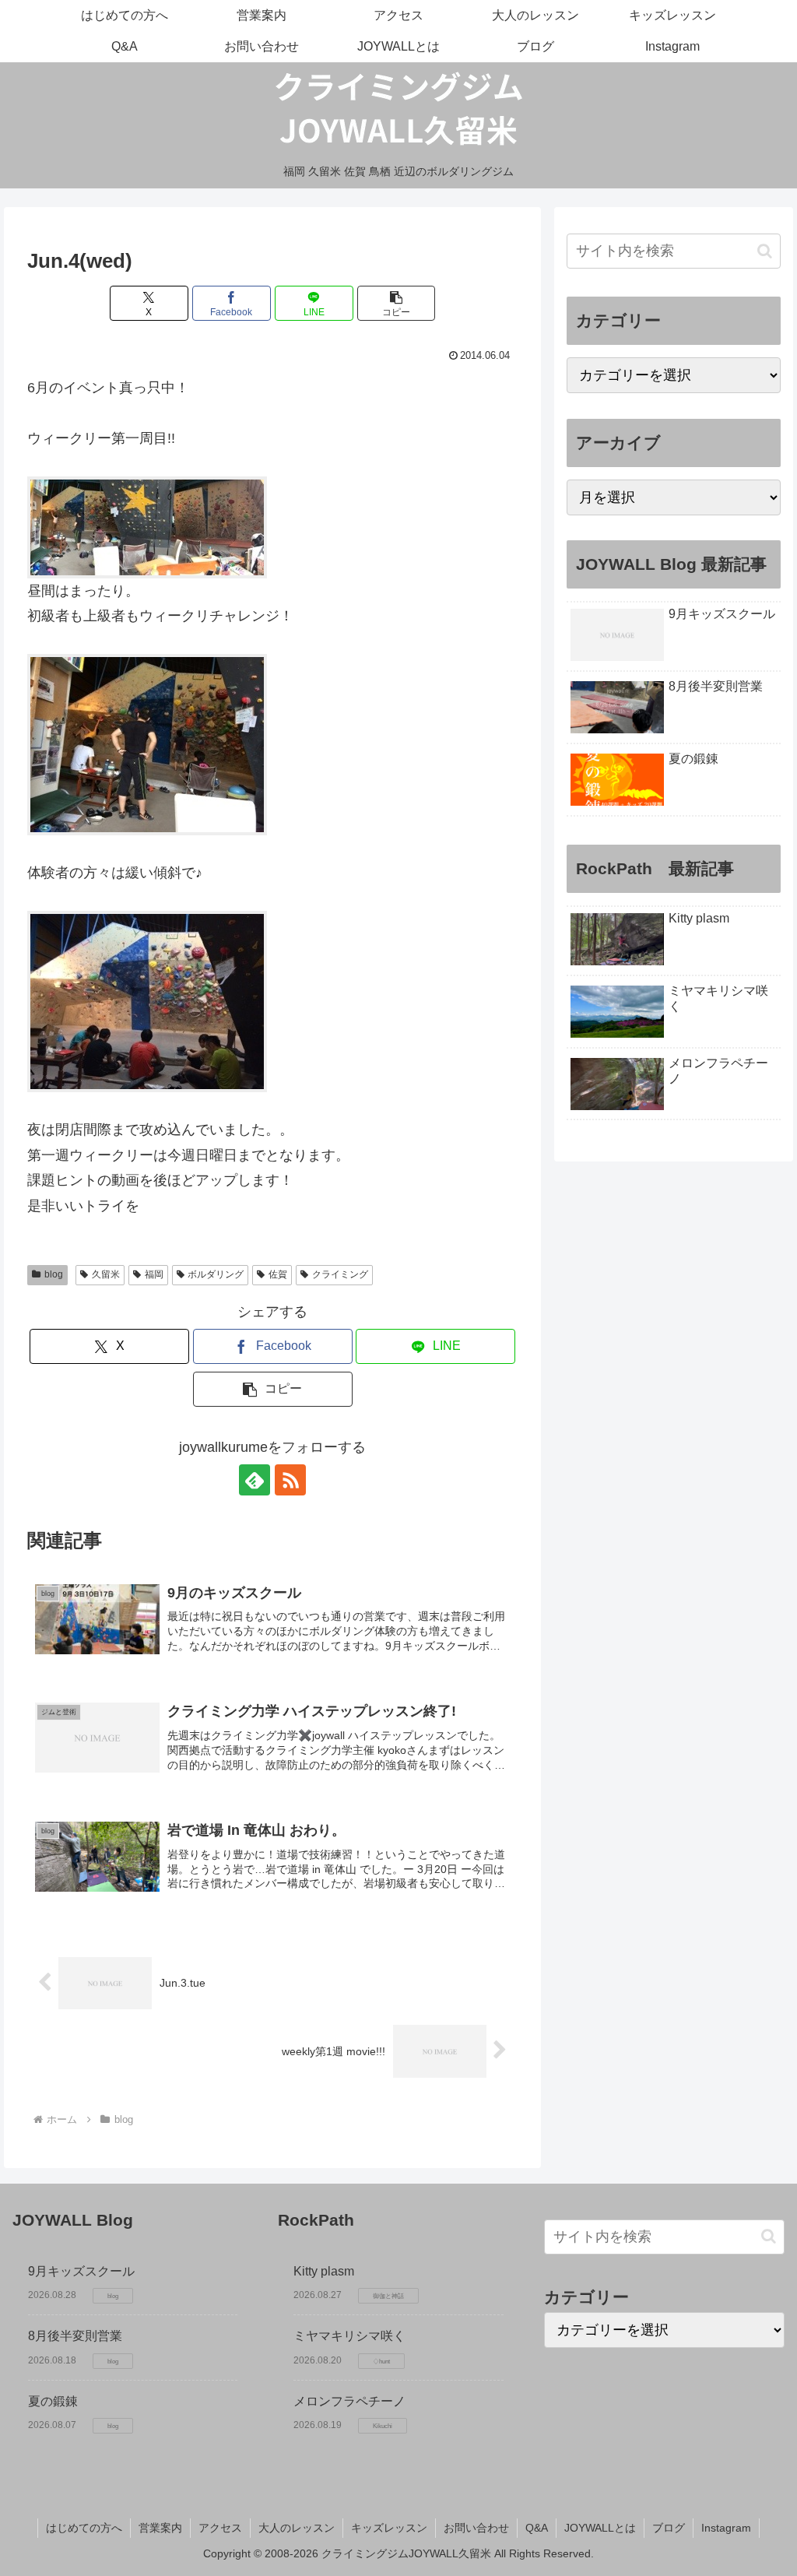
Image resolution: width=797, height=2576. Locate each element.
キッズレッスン (389, 2528)
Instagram (726, 2528)
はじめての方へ (84, 2528)
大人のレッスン (297, 2528)
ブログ (669, 2528)
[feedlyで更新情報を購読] (255, 1480)
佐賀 (278, 1274)
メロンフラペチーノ (349, 2401)
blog (54, 1274)
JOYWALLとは (600, 2528)
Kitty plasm (324, 2271)
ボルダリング (216, 1274)
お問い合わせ (476, 2528)
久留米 (106, 1274)
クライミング (340, 1274)
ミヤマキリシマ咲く (349, 2336)
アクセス (220, 2528)
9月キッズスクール (81, 2271)
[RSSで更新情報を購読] (290, 1480)
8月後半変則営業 (75, 2336)
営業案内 (160, 2528)
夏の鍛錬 (53, 2401)
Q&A (537, 2528)
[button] (397, 303)
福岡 (154, 1274)
